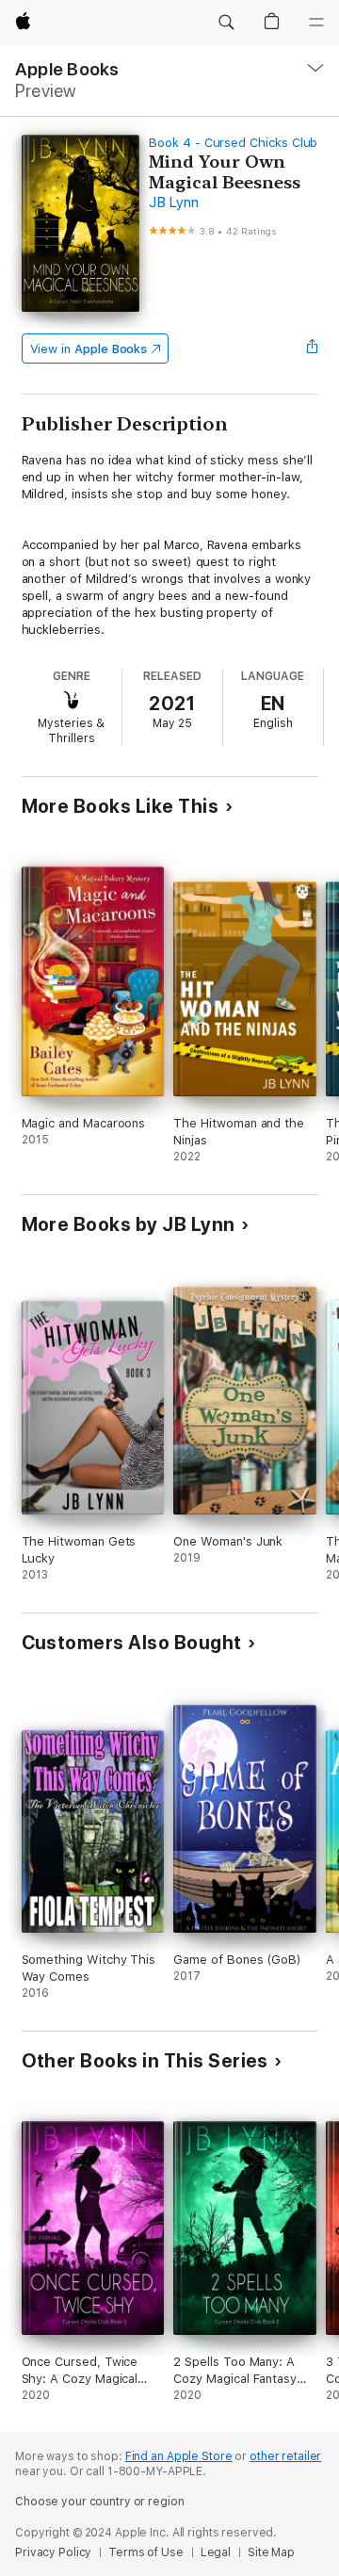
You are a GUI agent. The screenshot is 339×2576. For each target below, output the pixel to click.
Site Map (271, 2552)
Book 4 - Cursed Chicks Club (233, 143)
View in (89, 349)
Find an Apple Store (179, 2456)
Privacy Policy (53, 2552)
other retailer (285, 2456)
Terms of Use (146, 2552)
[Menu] (316, 23)
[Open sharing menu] (312, 348)
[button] (226, 23)
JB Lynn (173, 203)
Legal (216, 2552)
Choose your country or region (100, 2502)
